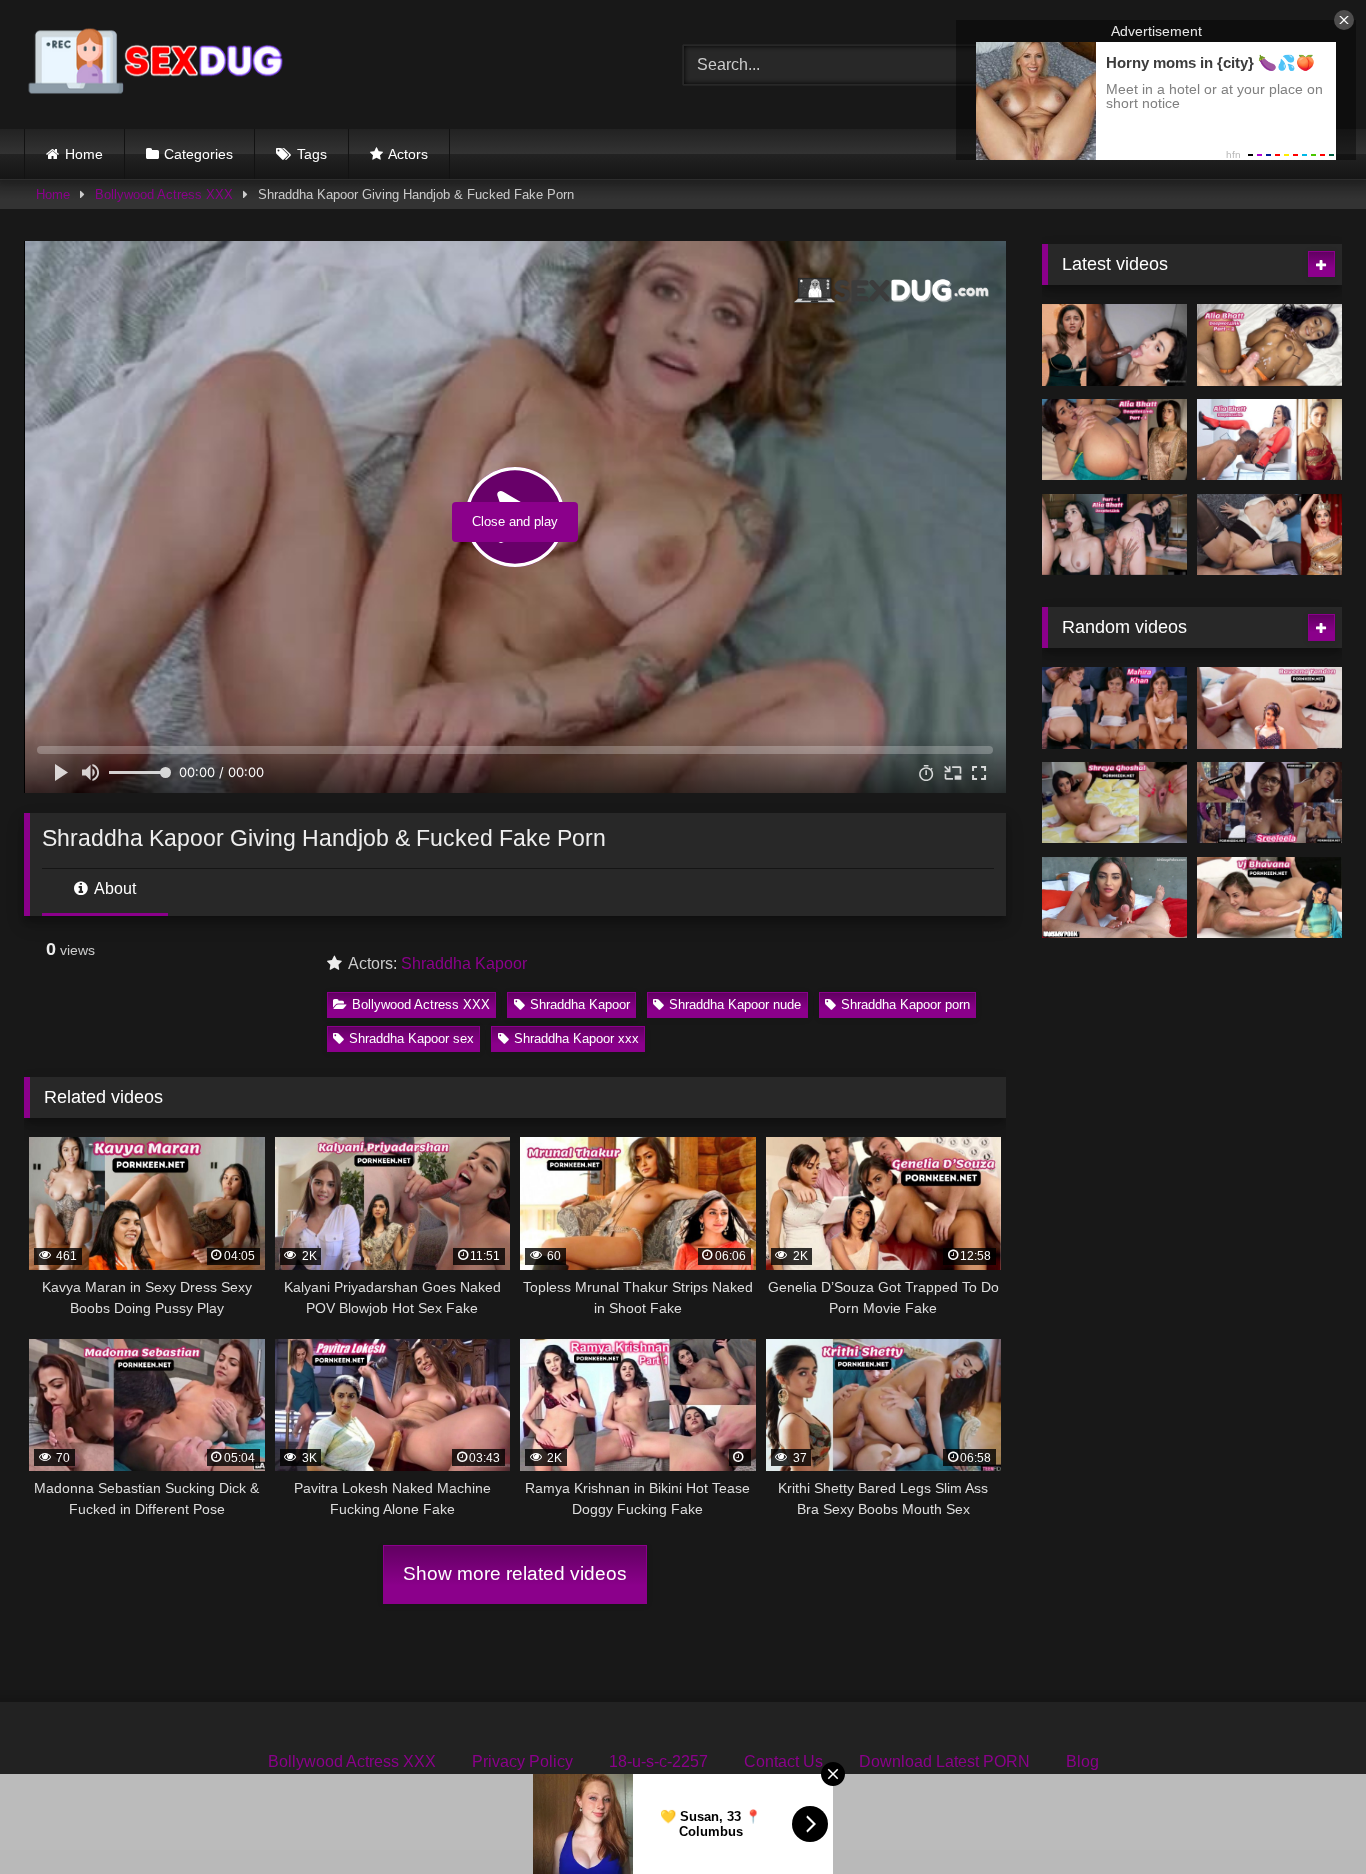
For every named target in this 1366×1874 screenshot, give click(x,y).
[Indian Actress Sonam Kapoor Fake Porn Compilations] (1114, 898)
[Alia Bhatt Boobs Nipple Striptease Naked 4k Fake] (1114, 345)
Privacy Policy (522, 1761)
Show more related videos (515, 1573)
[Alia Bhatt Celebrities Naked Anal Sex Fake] (1114, 440)
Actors (408, 154)
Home (84, 154)
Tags (312, 154)
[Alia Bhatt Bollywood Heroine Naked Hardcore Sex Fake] (1269, 440)
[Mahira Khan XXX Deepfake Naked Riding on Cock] (1114, 708)
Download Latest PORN (944, 1761)
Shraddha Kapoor (464, 963)
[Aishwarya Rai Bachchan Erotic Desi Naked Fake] (1269, 535)
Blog (1082, 1761)
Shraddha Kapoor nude (735, 1004)
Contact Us (783, 1761)
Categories (198, 154)
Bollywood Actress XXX (164, 194)
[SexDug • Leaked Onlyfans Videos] (159, 64)
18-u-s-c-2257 (658, 1761)
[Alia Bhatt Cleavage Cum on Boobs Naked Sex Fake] (1269, 345)
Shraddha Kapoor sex (411, 1038)
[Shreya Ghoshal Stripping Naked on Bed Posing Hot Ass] (1114, 803)
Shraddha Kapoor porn (905, 1004)
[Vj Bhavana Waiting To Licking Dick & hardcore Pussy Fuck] (1269, 898)
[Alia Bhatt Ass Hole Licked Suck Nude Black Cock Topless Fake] (1114, 535)
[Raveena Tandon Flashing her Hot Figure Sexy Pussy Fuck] (1269, 708)
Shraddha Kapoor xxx (576, 1038)
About (113, 888)
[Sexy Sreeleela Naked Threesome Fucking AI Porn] (1269, 803)
